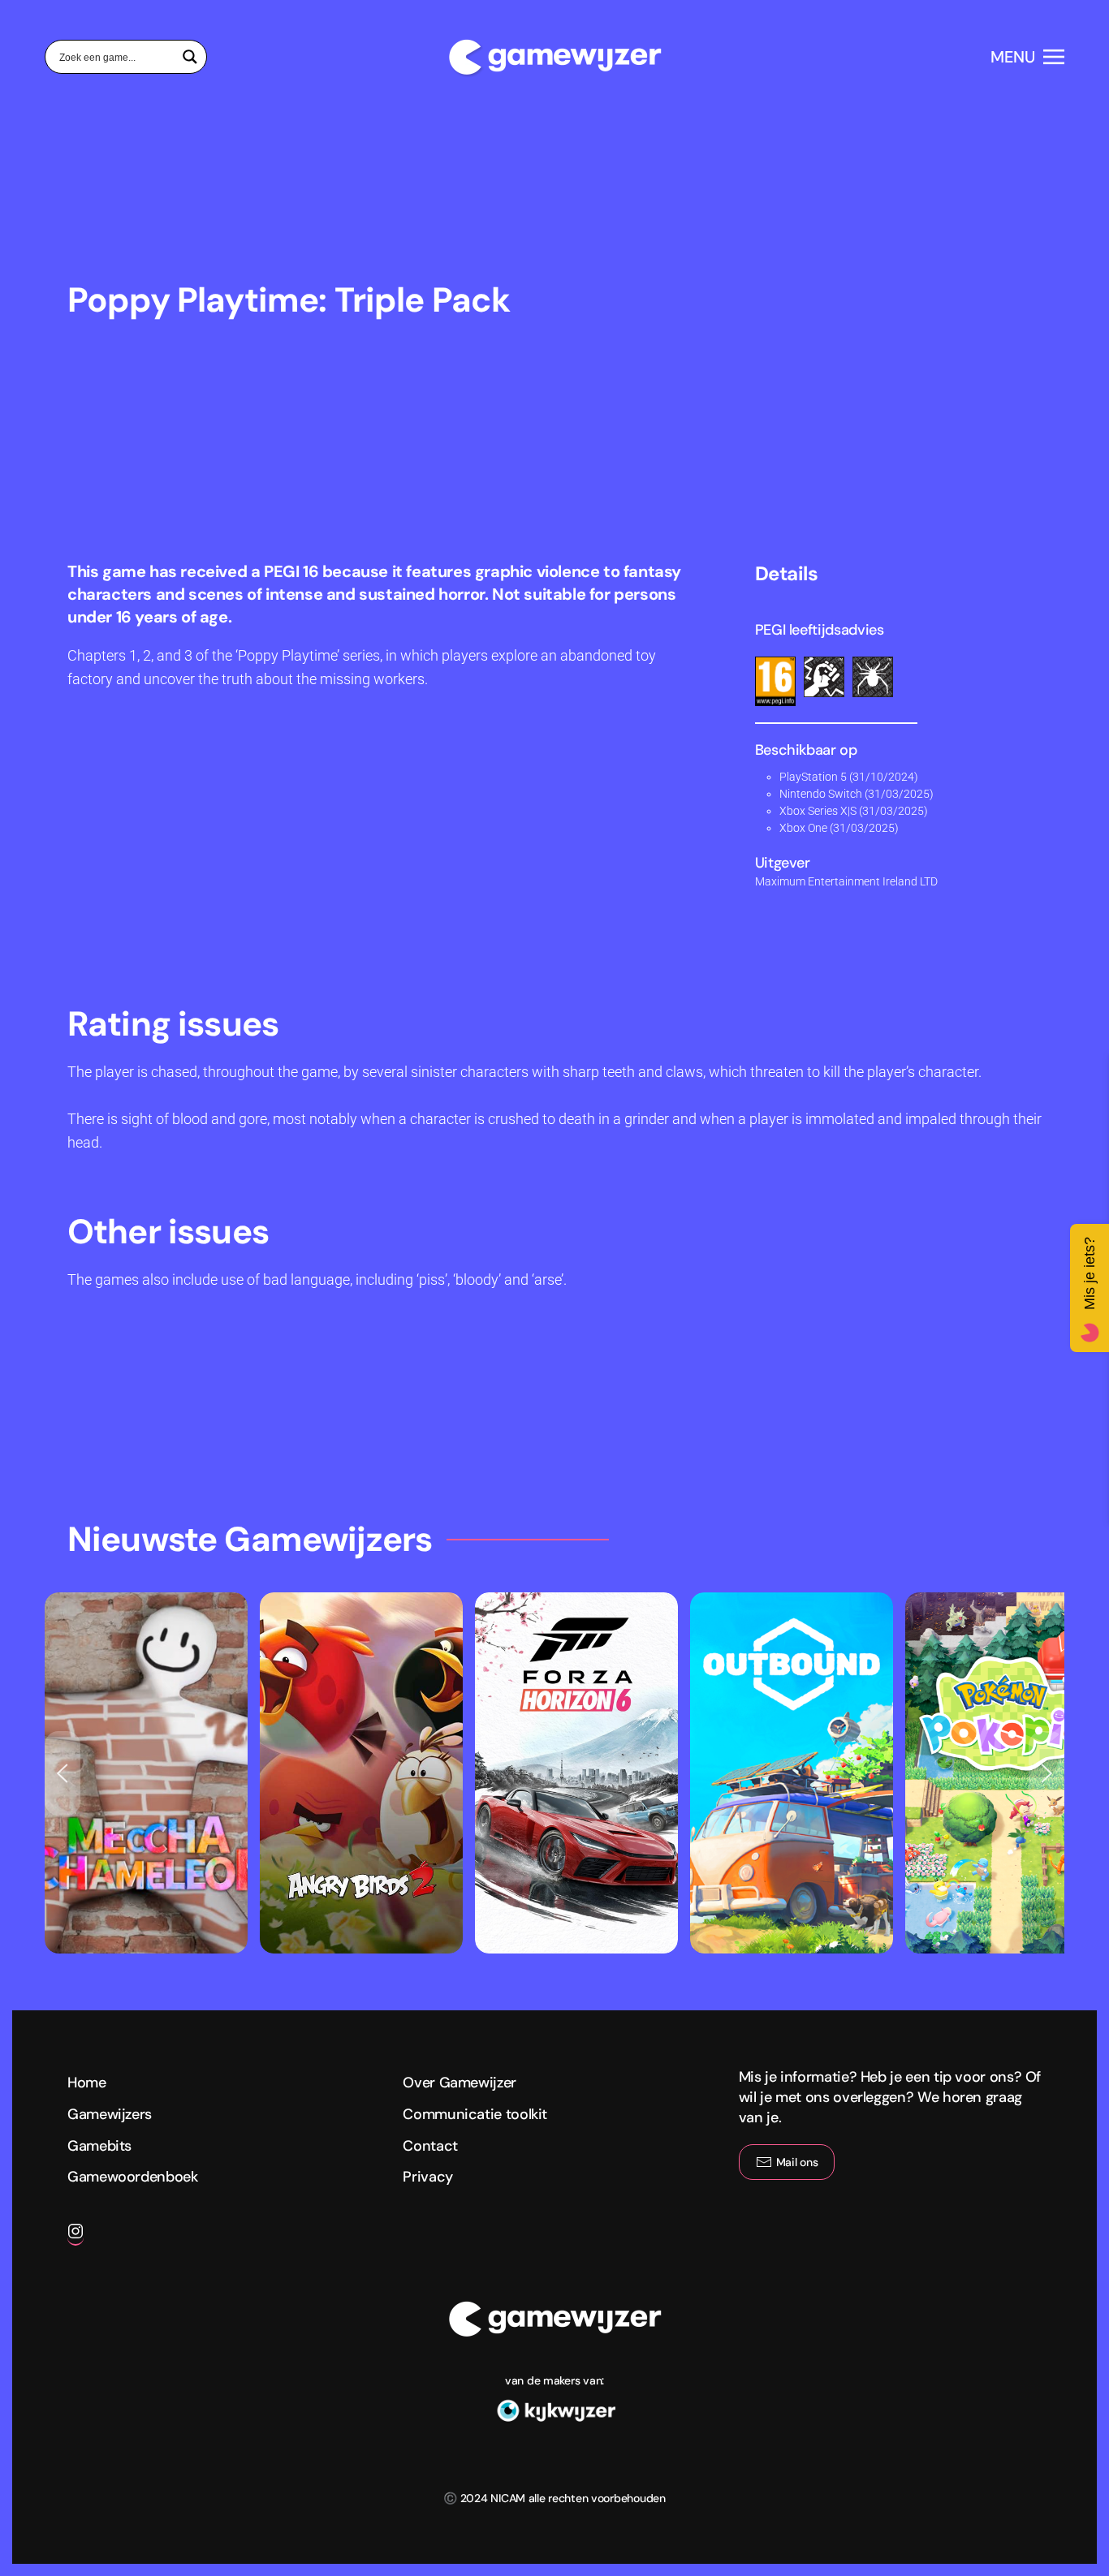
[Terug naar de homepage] (554, 57)
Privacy (427, 2177)
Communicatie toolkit (475, 2114)
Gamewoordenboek (133, 2177)
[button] (1027, 57)
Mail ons (797, 2162)
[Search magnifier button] (190, 57)
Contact (430, 2146)
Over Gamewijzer (460, 2083)
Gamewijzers (110, 2114)
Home (87, 2083)
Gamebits (99, 2146)
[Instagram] (76, 2238)
